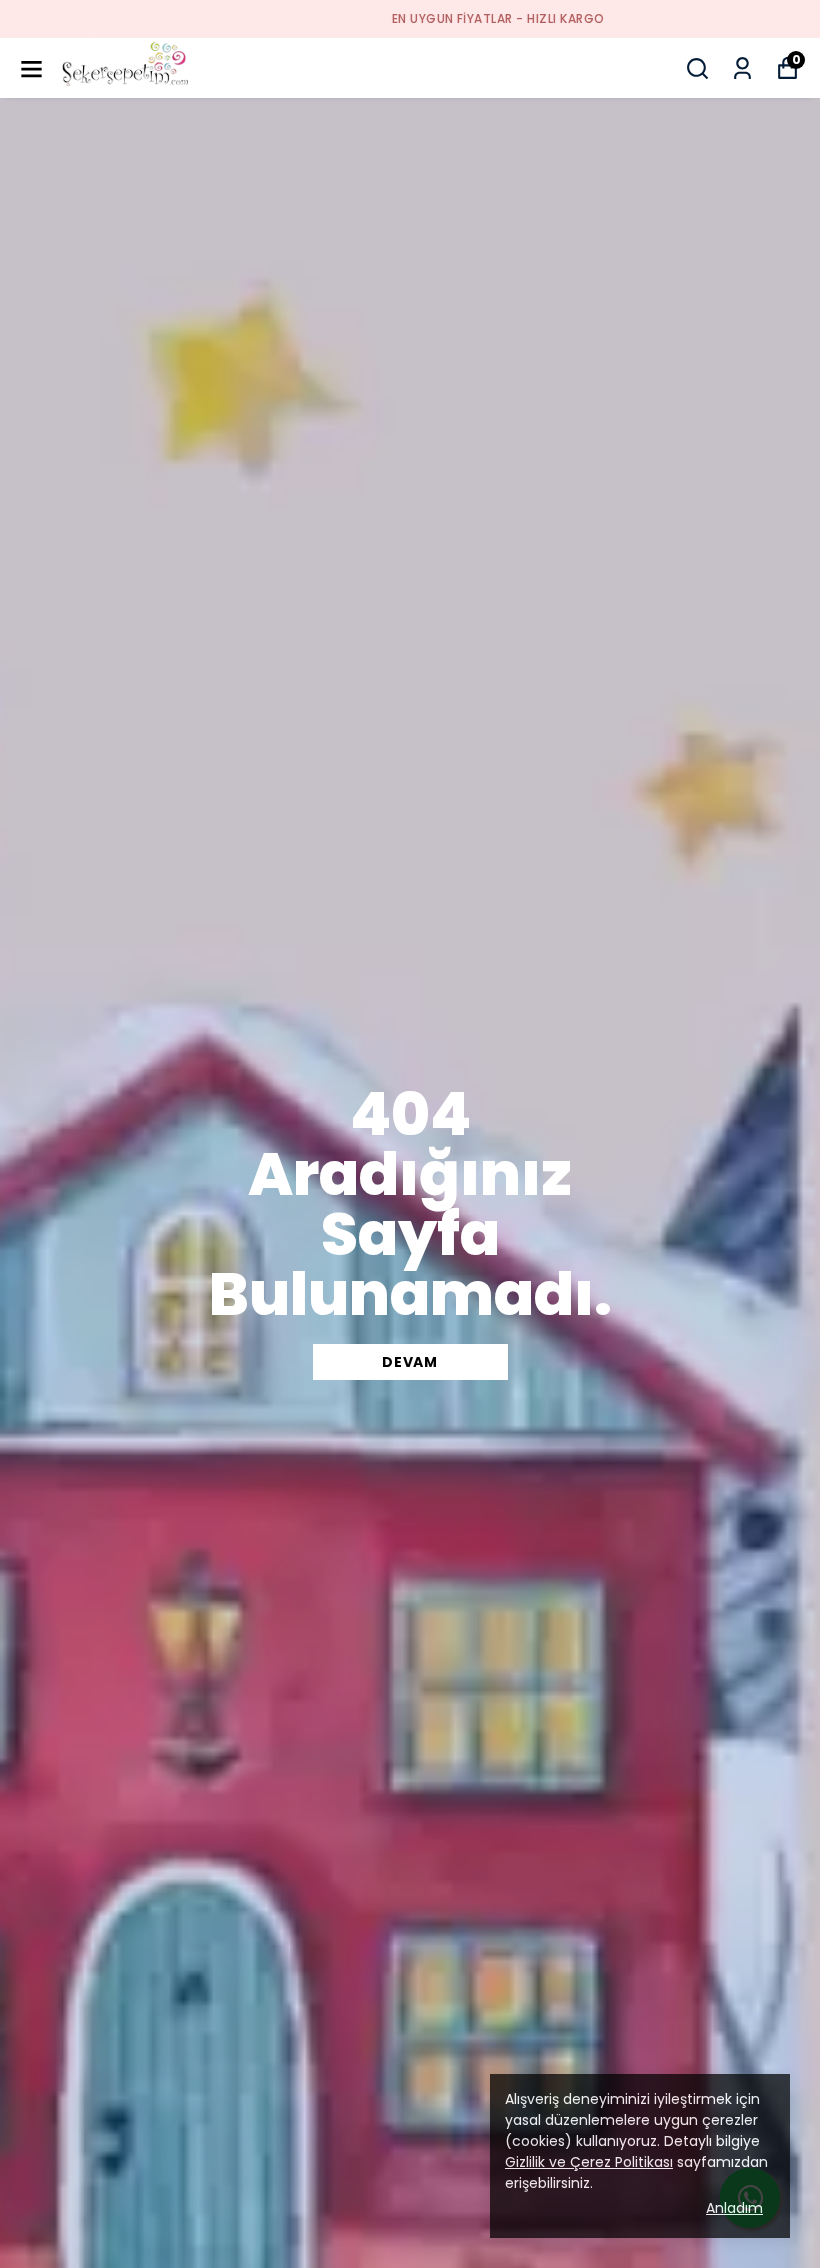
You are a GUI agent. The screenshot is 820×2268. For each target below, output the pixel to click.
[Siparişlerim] (742, 68)
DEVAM (410, 1362)
